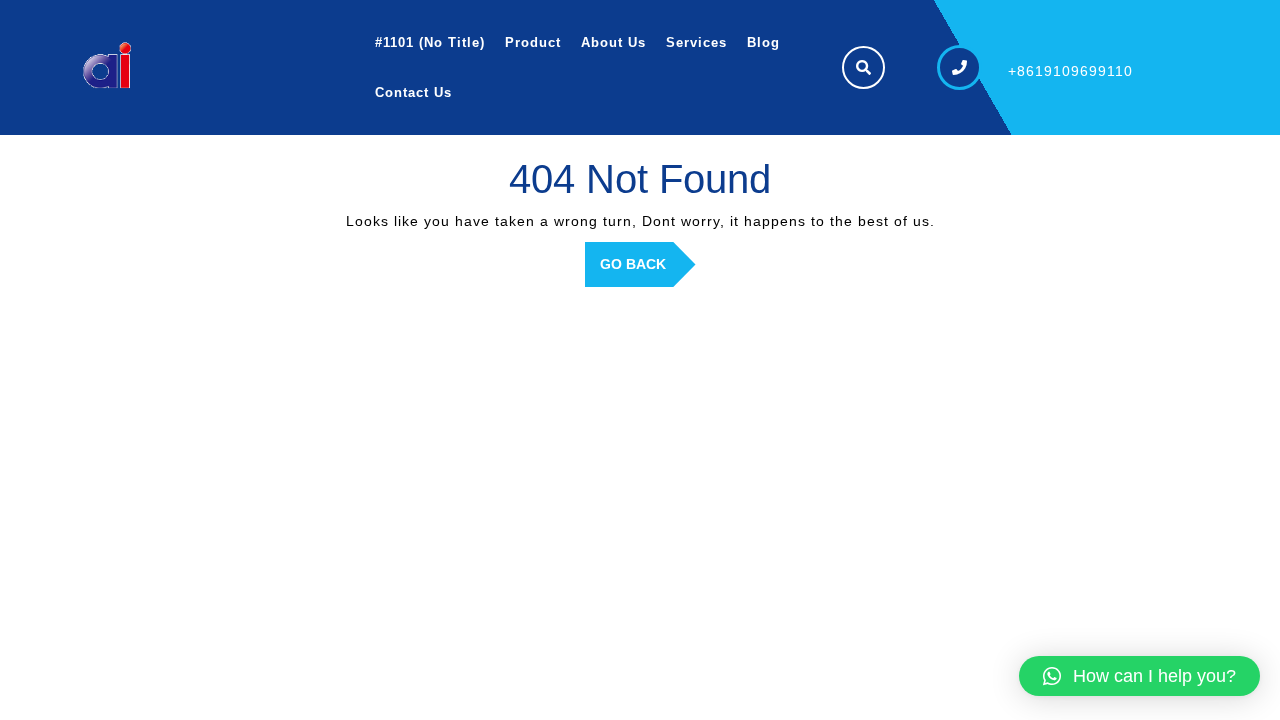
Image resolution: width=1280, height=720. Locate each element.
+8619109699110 (1070, 71)
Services (696, 42)
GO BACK (648, 271)
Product (533, 42)
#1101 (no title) (430, 42)
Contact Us (413, 92)
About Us (613, 42)
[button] (1139, 676)
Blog (763, 42)
